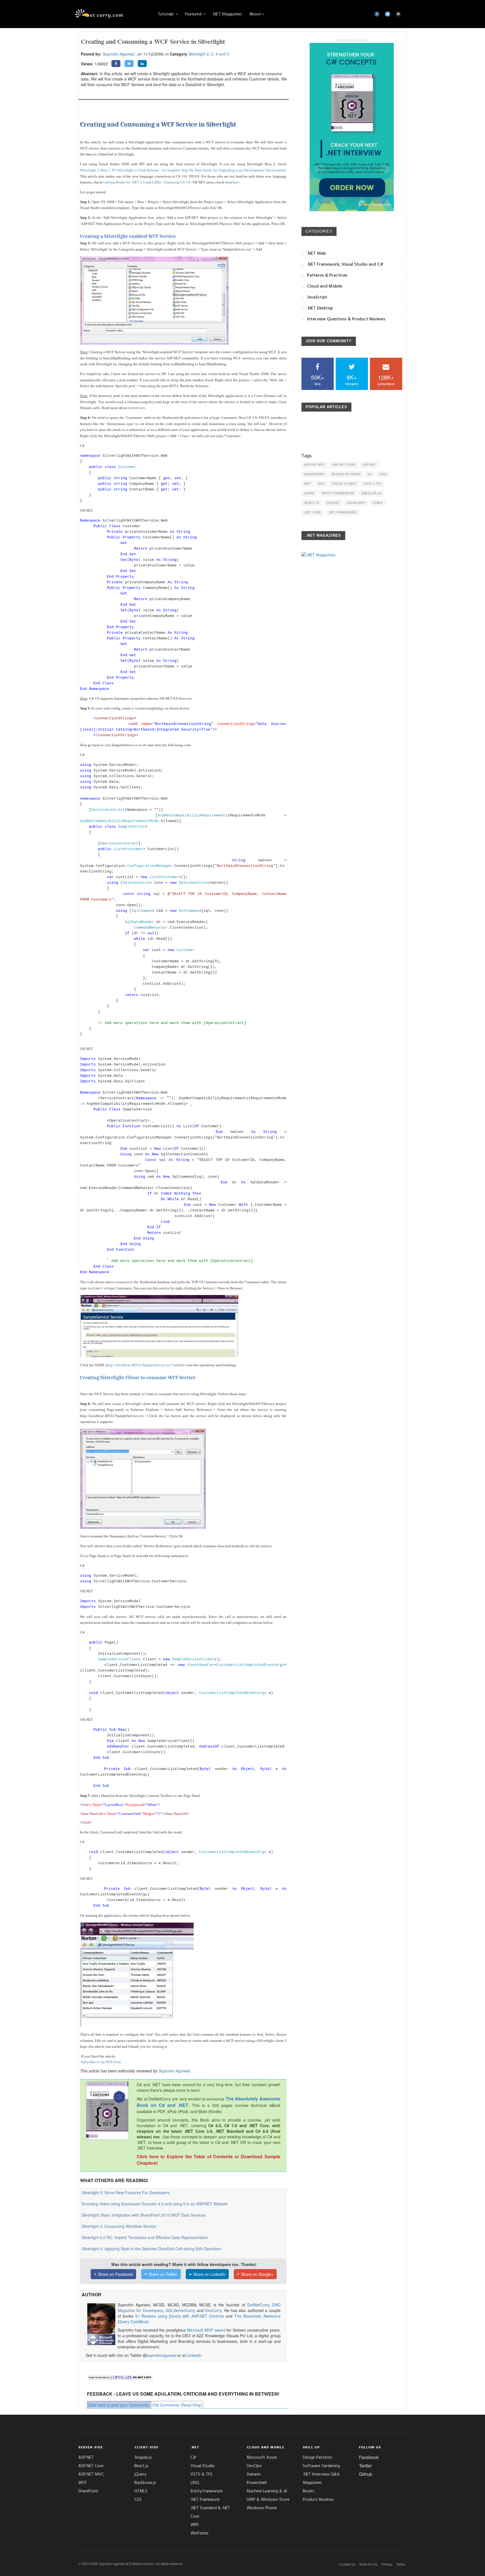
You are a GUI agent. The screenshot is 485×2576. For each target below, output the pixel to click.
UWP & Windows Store (268, 2499)
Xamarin (254, 2474)
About (255, 14)
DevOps (254, 2466)
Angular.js (371, 493)
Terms (401, 2564)
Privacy (387, 2564)
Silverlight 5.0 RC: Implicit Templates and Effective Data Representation (145, 2237)
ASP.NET (369, 465)
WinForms (200, 2533)
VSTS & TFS (373, 484)
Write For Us (368, 2564)
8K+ (352, 380)
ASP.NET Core (344, 465)
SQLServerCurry (180, 2310)
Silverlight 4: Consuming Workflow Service (119, 2226)
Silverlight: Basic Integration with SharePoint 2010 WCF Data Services (144, 2215)
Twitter (365, 2466)
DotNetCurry (258, 2305)
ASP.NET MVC (315, 465)
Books (309, 2491)
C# (370, 474)
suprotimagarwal (162, 2355)
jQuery (333, 503)
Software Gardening (321, 2466)
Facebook (369, 2457)
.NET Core (313, 512)
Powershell (257, 2482)
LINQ (383, 474)
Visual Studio (344, 484)
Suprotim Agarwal (118, 54)
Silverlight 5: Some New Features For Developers (126, 2192)
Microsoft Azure (262, 2457)
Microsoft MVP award (206, 2330)
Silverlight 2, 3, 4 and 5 (209, 54)
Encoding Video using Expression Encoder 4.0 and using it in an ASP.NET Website (155, 2204)
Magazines (312, 2482)
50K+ (318, 380)
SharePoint (314, 474)
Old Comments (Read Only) (177, 2405)
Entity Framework (338, 493)
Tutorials (166, 14)
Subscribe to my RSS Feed (101, 2062)
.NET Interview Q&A (321, 2474)
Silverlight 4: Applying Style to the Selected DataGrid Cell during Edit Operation (151, 2249)
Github (366, 2474)
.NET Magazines (227, 14)
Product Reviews (318, 2499)
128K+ (386, 380)
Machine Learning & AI (267, 2491)
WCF (321, 484)
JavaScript (356, 503)
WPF (308, 484)
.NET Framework (342, 512)
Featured (194, 14)
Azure (309, 493)
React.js (312, 503)
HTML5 (378, 503)
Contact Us (347, 2564)
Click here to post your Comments (118, 2405)
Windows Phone (262, 2508)
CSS (138, 2499)
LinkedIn (194, 2355)
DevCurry (213, 2310)
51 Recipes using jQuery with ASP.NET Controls (180, 2316)
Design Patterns (346, 474)
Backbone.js (145, 2482)
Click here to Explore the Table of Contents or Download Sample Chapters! (208, 2160)
